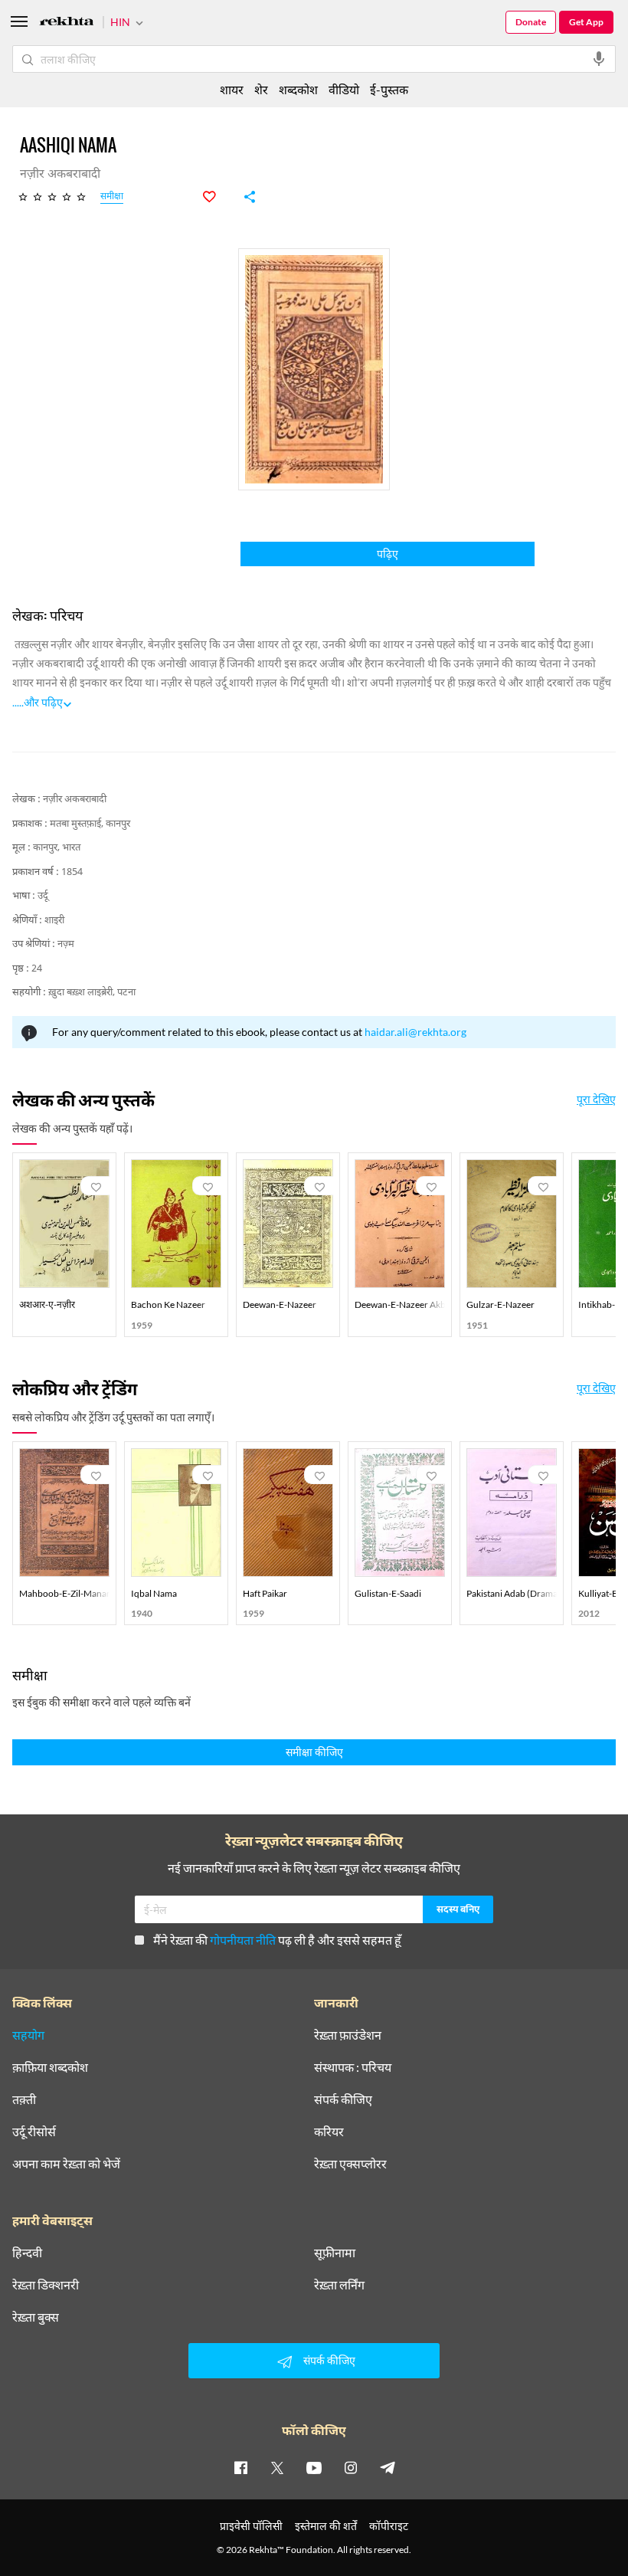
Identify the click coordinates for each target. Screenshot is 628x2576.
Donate (531, 22)
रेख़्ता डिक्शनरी (46, 2285)
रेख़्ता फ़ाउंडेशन (348, 2035)
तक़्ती (24, 2099)
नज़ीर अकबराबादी (75, 800)
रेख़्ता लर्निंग (339, 2285)
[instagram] (351, 2467)
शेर (261, 89)
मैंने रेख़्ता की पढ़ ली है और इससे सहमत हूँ (277, 1940)
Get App (586, 22)
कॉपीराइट (389, 2526)
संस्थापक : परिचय (353, 2067)
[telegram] (388, 2467)
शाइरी (54, 921)
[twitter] (277, 2467)
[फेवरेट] (218, 197)
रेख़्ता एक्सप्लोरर (350, 2164)
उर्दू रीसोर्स (34, 2132)
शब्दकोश (298, 89)
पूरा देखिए (596, 1100)
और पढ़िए (43, 702)
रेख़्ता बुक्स (36, 2317)
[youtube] (314, 2467)
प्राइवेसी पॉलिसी (251, 2526)
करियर (329, 2132)
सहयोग (28, 2035)
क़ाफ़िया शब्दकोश (50, 2067)
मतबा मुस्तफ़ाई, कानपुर (90, 824)
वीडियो (344, 89)
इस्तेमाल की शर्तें (326, 2526)
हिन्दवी (27, 2253)
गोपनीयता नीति (243, 1940)
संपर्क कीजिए (343, 2099)
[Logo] (67, 23)
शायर (232, 89)
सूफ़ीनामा (335, 2253)
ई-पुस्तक (389, 89)
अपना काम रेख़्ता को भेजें (66, 2164)
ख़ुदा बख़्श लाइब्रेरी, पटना (92, 993)
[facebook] (240, 2467)
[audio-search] (599, 59)
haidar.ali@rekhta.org (415, 1032)
